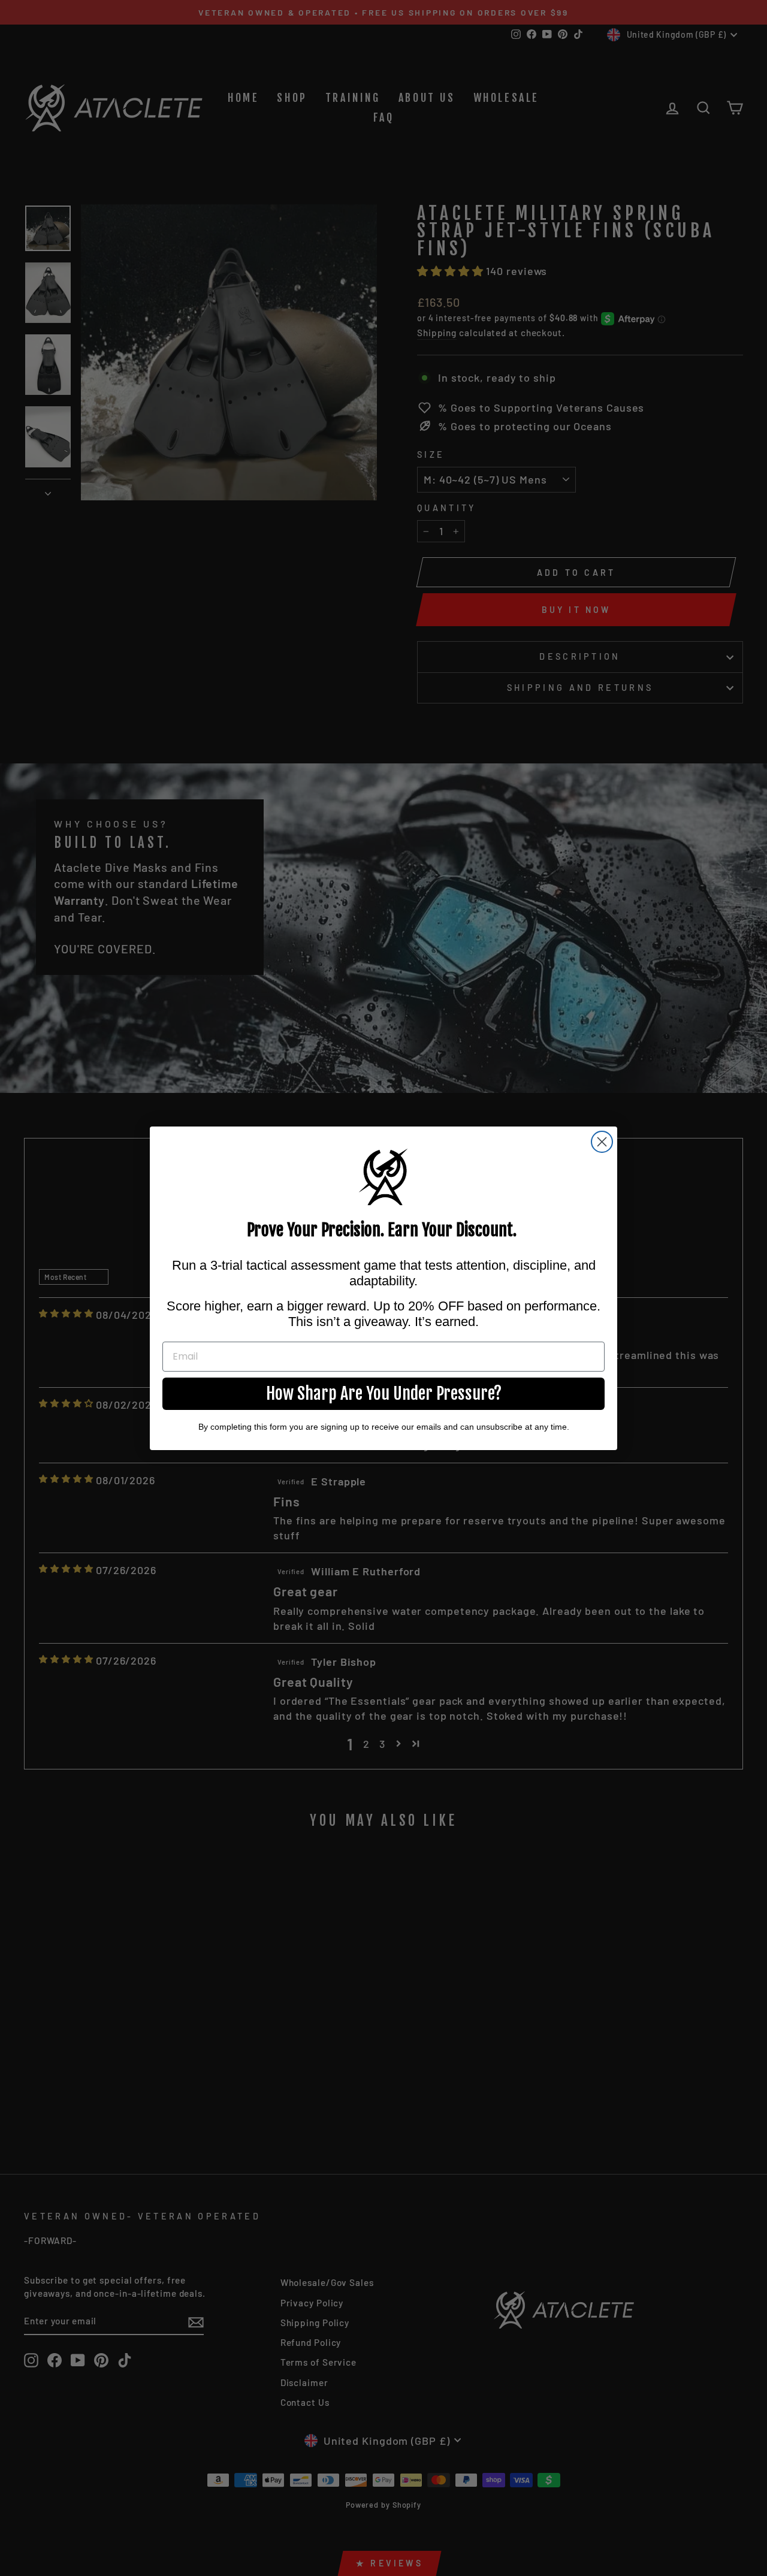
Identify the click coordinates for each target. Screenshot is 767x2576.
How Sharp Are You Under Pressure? (384, 1393)
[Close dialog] (602, 1142)
